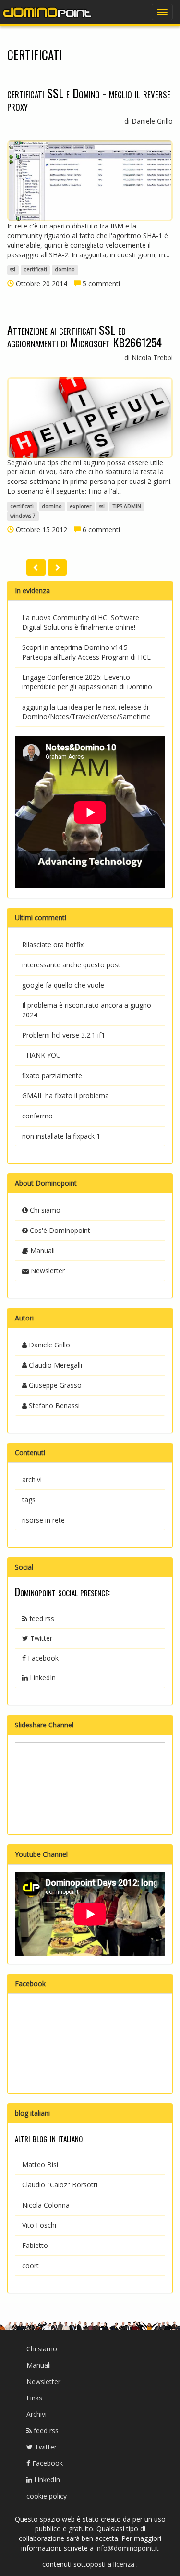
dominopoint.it (48, 12)
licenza (125, 2564)
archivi (32, 1479)
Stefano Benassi (53, 1405)
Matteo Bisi (40, 2164)
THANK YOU (42, 1055)
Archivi (36, 2414)
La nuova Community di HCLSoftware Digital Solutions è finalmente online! (81, 622)
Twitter (40, 1638)
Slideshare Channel (44, 1725)
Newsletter (47, 1271)
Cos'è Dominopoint (59, 1230)
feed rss (41, 1618)
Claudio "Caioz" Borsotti (60, 2185)
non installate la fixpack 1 (61, 1136)
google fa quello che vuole (63, 985)
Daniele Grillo (48, 1345)
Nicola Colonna (46, 2205)
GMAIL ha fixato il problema (66, 1096)
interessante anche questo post (71, 965)
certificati (35, 270)
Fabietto (35, 2245)
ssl (13, 270)
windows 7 (23, 516)
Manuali (42, 1250)
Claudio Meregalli (54, 1365)
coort (30, 2265)
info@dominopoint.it (127, 2548)
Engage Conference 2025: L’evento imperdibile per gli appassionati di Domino (87, 682)
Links (34, 2398)
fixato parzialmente (52, 1075)
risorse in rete (43, 1520)
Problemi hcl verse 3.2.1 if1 (64, 1035)
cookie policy (47, 2496)
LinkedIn (42, 1678)
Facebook (42, 1658)
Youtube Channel (41, 1854)
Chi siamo (44, 1210)
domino (65, 270)
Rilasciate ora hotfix (53, 945)
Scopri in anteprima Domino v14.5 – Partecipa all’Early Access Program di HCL (86, 652)
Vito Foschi (39, 2225)
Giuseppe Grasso (54, 1385)
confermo (37, 1116)
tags (29, 1500)
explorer (80, 506)
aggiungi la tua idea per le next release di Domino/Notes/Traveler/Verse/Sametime (86, 712)
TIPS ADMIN (127, 506)
